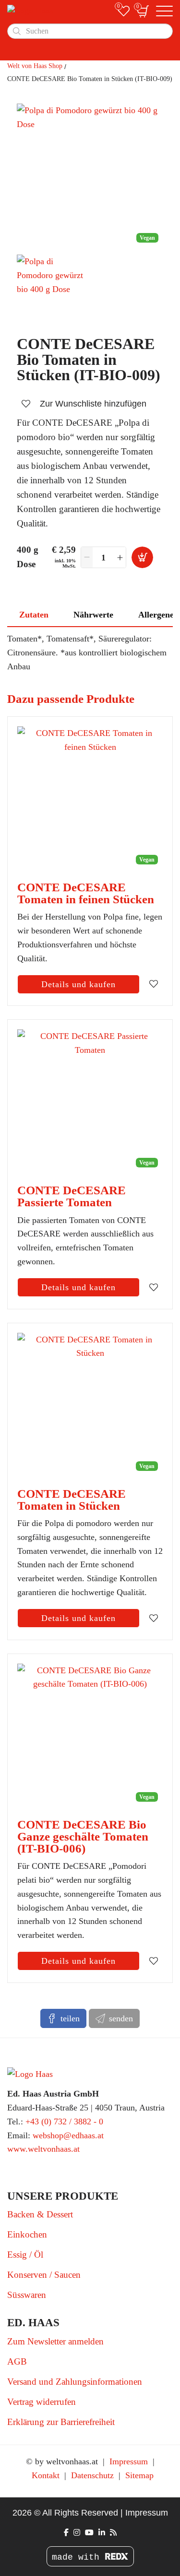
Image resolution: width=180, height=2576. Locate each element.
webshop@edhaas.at (68, 2135)
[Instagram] (77, 2533)
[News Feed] (113, 2533)
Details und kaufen (78, 984)
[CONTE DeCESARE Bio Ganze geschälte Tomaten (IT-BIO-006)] (90, 1736)
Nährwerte (93, 615)
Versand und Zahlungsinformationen (75, 2382)
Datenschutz (92, 2475)
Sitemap (139, 2475)
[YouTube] (89, 2533)
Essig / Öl (25, 2255)
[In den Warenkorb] (142, 557)
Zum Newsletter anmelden (55, 2341)
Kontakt (46, 2475)
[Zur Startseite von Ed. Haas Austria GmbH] (59, 11)
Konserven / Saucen (44, 2275)
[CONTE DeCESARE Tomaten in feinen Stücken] (90, 799)
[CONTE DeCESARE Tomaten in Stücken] (90, 1405)
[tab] (34, 615)
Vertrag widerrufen (42, 2402)
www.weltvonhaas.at (43, 2149)
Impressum (129, 2461)
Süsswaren (27, 2295)
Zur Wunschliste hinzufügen (93, 404)
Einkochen (27, 2234)
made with (78, 2557)
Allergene (156, 615)
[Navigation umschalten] (164, 12)
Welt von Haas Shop (35, 66)
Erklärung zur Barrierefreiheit (61, 2422)
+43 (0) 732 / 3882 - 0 (64, 2121)
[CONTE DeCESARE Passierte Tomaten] (90, 1102)
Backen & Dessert (40, 2214)
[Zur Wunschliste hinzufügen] (154, 984)
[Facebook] (66, 2533)
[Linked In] (102, 2533)
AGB (17, 2361)
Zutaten (34, 615)
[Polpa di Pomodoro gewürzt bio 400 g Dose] (53, 291)
